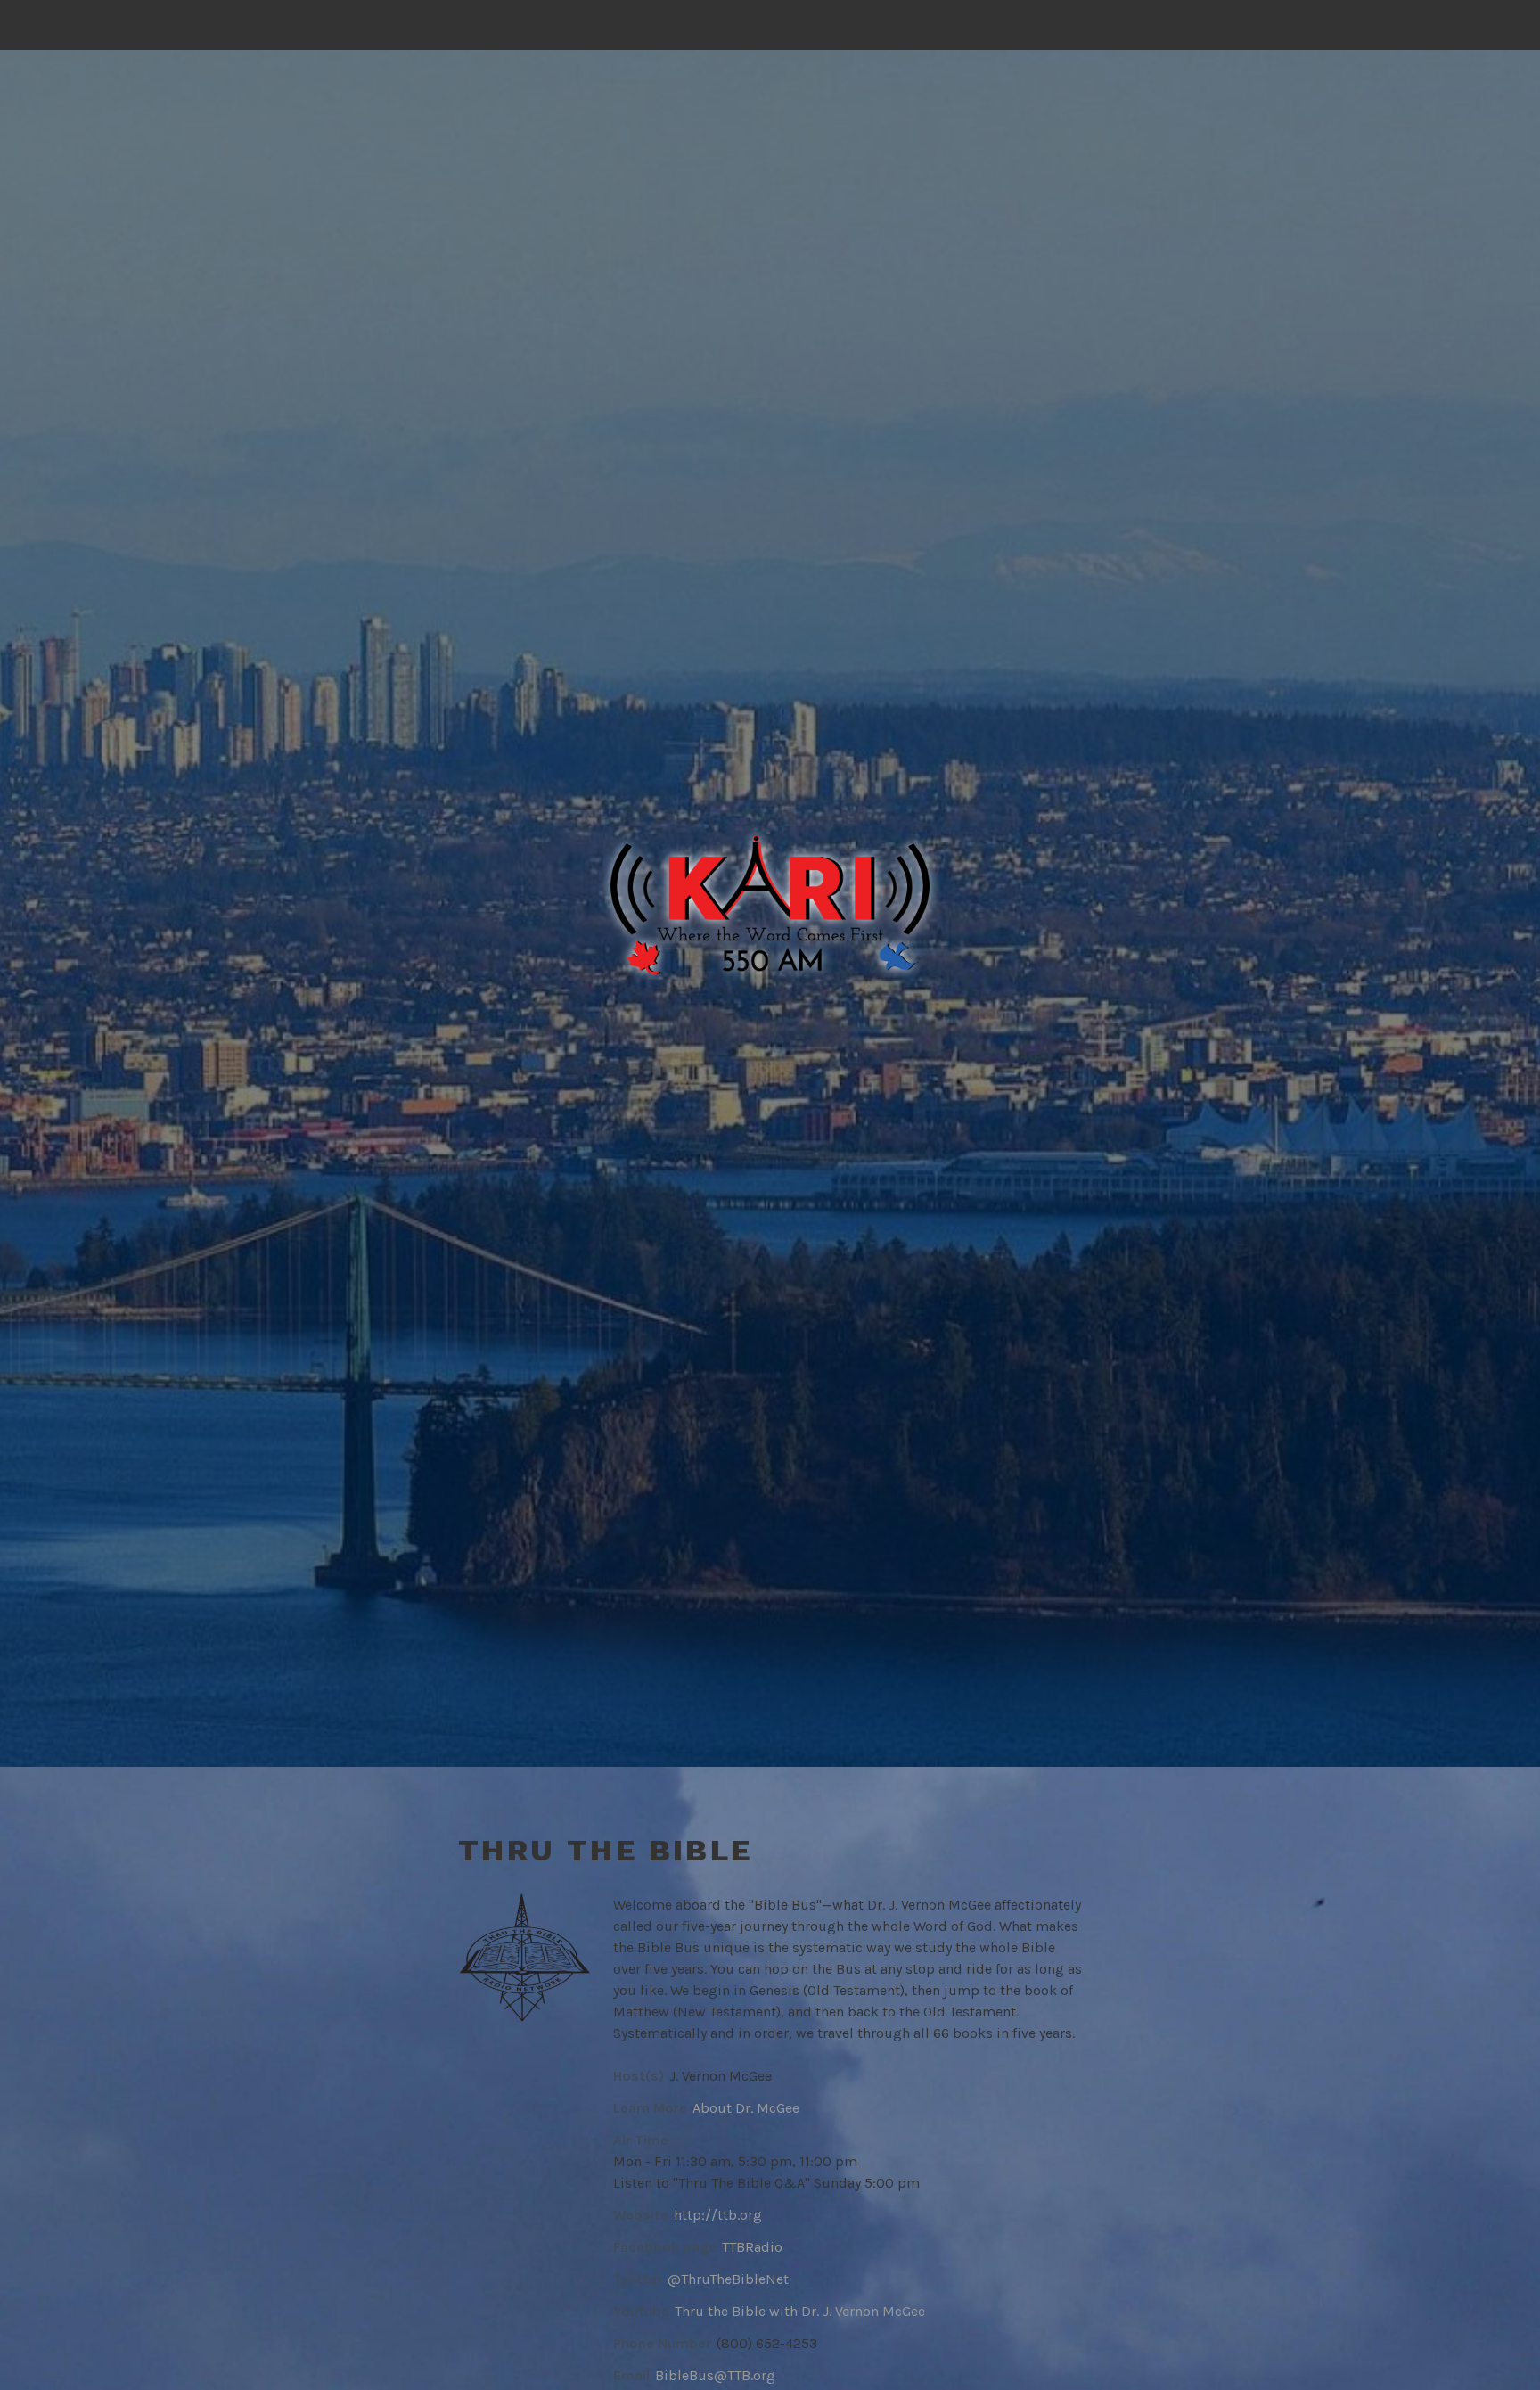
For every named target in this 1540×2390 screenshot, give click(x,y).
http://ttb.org (718, 2215)
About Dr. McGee (746, 2108)
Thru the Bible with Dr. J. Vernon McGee (800, 2311)
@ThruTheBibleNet (728, 2279)
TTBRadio (752, 2247)
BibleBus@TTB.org (715, 2375)
